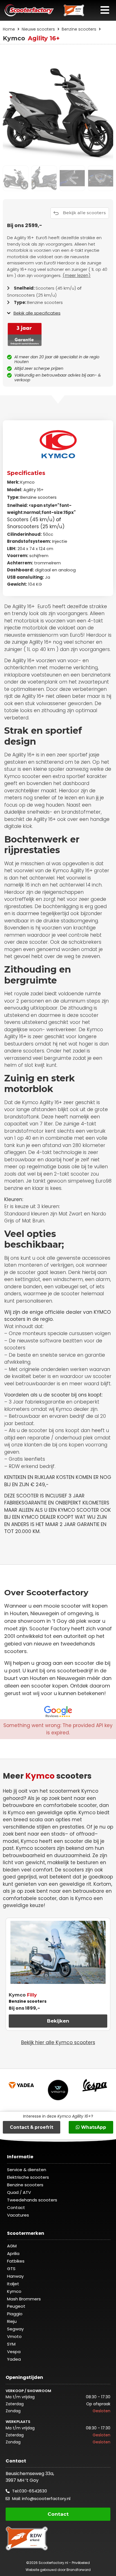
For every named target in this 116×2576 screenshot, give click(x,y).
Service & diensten (27, 2170)
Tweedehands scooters (32, 2200)
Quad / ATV (19, 2192)
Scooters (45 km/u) (31, 520)
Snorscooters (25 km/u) (36, 527)
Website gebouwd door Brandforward (58, 2570)
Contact (16, 2207)
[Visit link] (58, 258)
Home (9, 29)
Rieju (12, 2321)
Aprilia (13, 2253)
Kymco (27, 482)
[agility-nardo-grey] (58, 108)
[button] (106, 10)
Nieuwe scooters (38, 29)
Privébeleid (81, 2563)
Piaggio (15, 2314)
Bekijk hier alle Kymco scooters (58, 2042)
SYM (11, 2344)
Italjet (13, 2284)
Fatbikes (16, 2261)
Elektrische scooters (28, 2177)
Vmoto (14, 2336)
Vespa (14, 2352)
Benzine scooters (79, 29)
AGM (12, 2246)
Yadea (14, 2359)
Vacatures (18, 2215)
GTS (11, 2269)
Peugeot (16, 2306)
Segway (15, 2329)
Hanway (15, 2276)
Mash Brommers (24, 2299)
